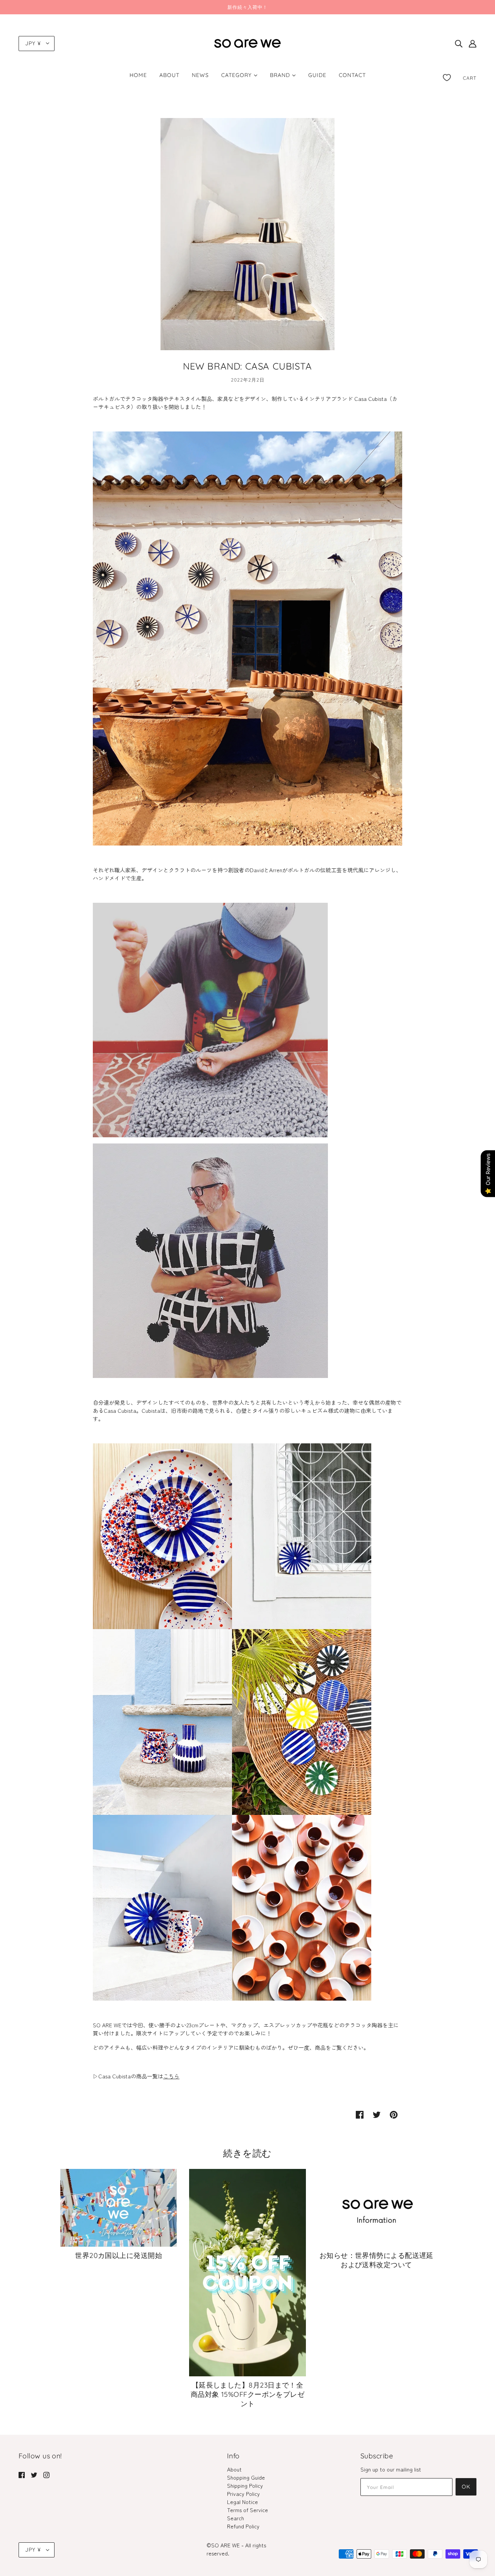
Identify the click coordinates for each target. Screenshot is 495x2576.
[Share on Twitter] (377, 2114)
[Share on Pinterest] (394, 2114)
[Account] (473, 44)
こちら (171, 2076)
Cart (470, 78)
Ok (466, 2487)
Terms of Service (247, 2510)
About (234, 2469)
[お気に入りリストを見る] (447, 76)
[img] (459, 44)
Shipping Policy (245, 2485)
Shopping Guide (246, 2477)
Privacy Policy (243, 2494)
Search (236, 2518)
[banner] (247, 42)
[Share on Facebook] (360, 2114)
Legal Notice (242, 2502)
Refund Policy (243, 2526)
